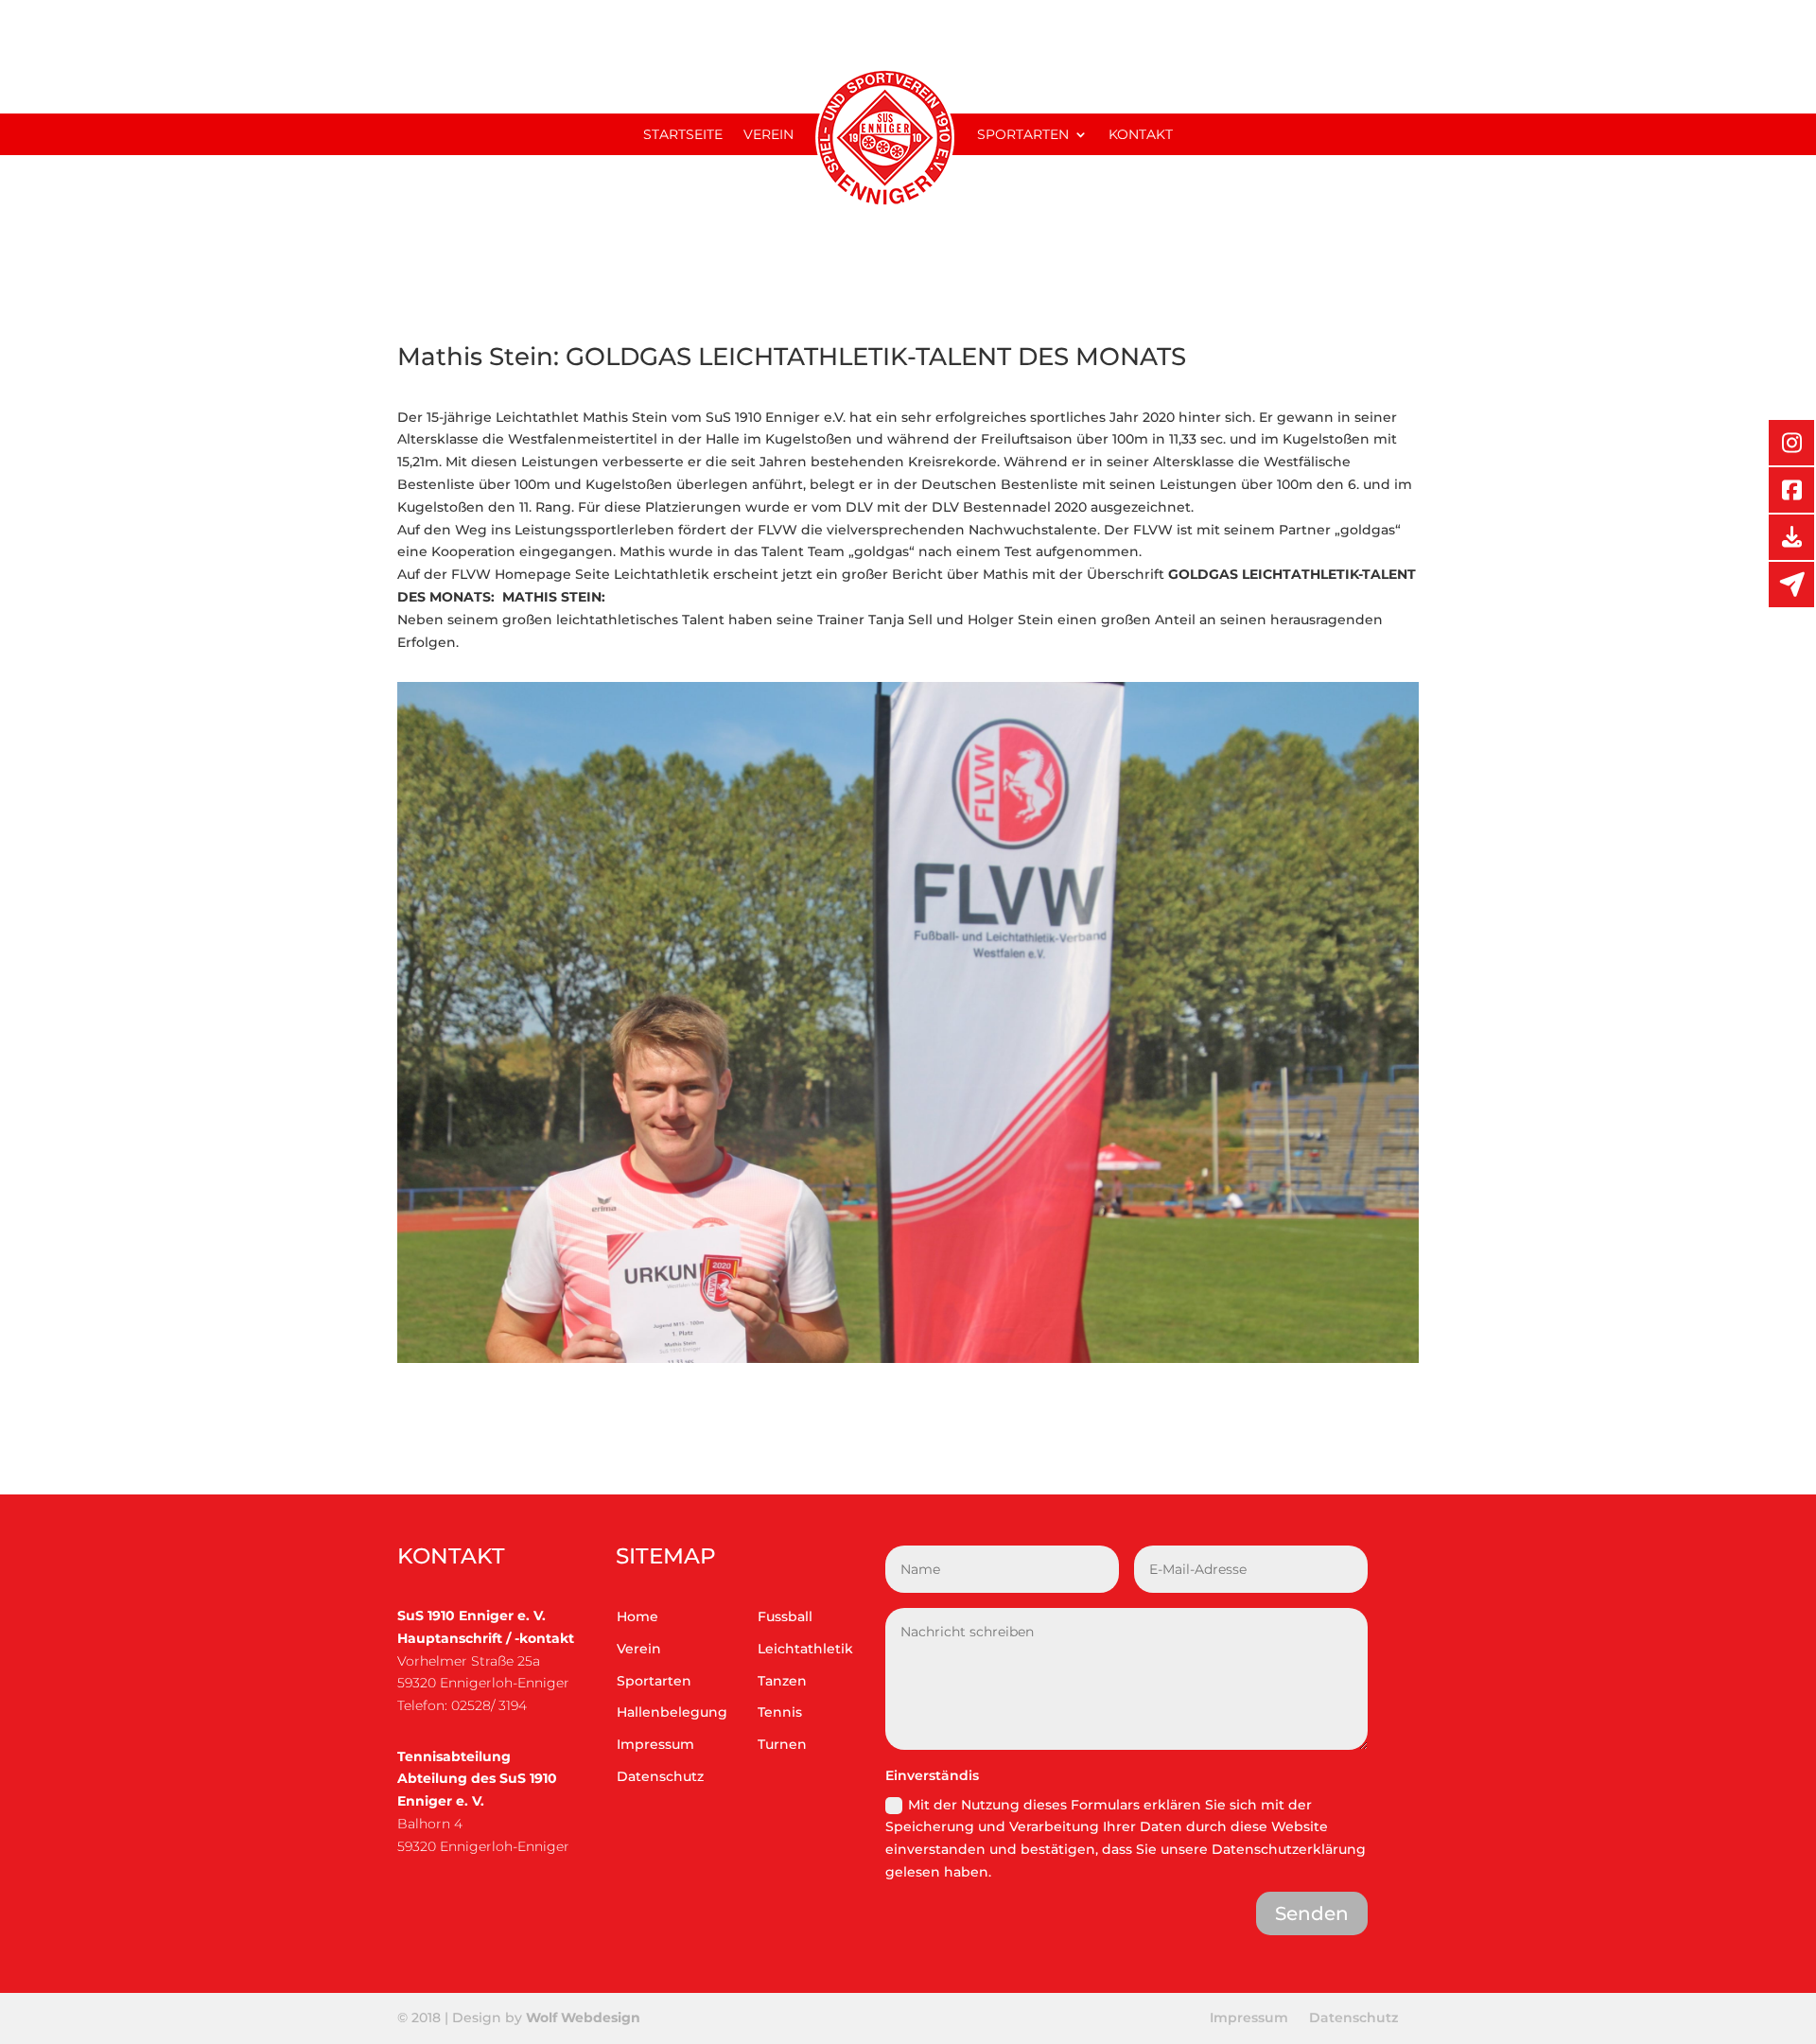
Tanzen (782, 1681)
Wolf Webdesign (585, 2018)
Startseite (683, 135)
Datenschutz (660, 1776)
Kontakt (1141, 135)
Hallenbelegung (672, 1712)
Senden (1312, 1913)
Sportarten (1023, 135)
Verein (768, 135)
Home (637, 1616)
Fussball (785, 1616)
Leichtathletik (805, 1649)
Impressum (655, 1744)
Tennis (780, 1712)
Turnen (782, 1744)
